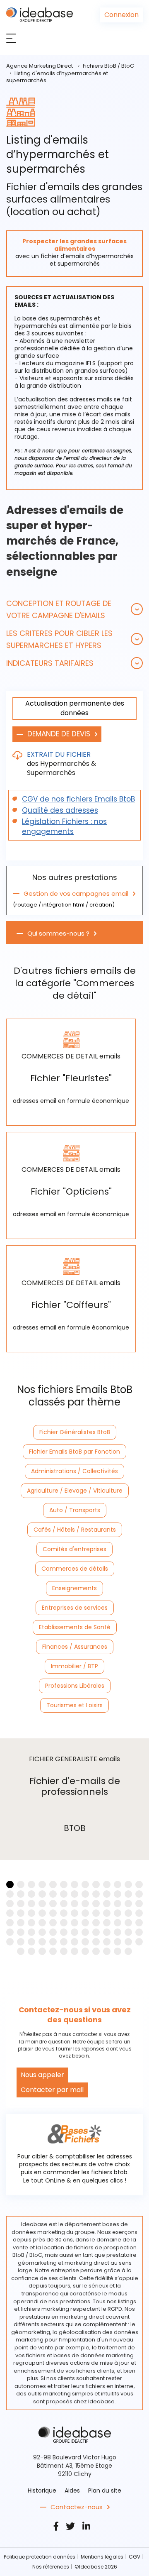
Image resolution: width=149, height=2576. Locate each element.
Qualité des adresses (60, 810)
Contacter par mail (52, 2090)
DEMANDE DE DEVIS (59, 734)
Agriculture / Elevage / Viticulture (75, 1491)
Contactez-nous (77, 2507)
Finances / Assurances (75, 1647)
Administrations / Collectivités (74, 1471)
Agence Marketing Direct (40, 66)
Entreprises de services (75, 1608)
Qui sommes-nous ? (58, 934)
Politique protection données (40, 2557)
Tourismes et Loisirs (74, 1705)
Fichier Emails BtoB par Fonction (74, 1452)
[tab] (74, 609)
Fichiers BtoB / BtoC (108, 66)
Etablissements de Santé (75, 1627)
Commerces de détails (75, 1569)
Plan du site (105, 2490)
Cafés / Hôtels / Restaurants (75, 1530)
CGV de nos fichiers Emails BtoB (78, 799)
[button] (74, 609)
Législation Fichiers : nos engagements (64, 826)
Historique (42, 2490)
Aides (72, 2490)
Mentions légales (102, 2557)
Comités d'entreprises (74, 1549)
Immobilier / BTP (74, 1666)
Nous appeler (42, 2075)
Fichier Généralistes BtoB (75, 1432)
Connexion (121, 15)
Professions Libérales (75, 1686)
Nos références (51, 2567)
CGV (135, 2557)
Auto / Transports (75, 1510)
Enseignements (74, 1588)
